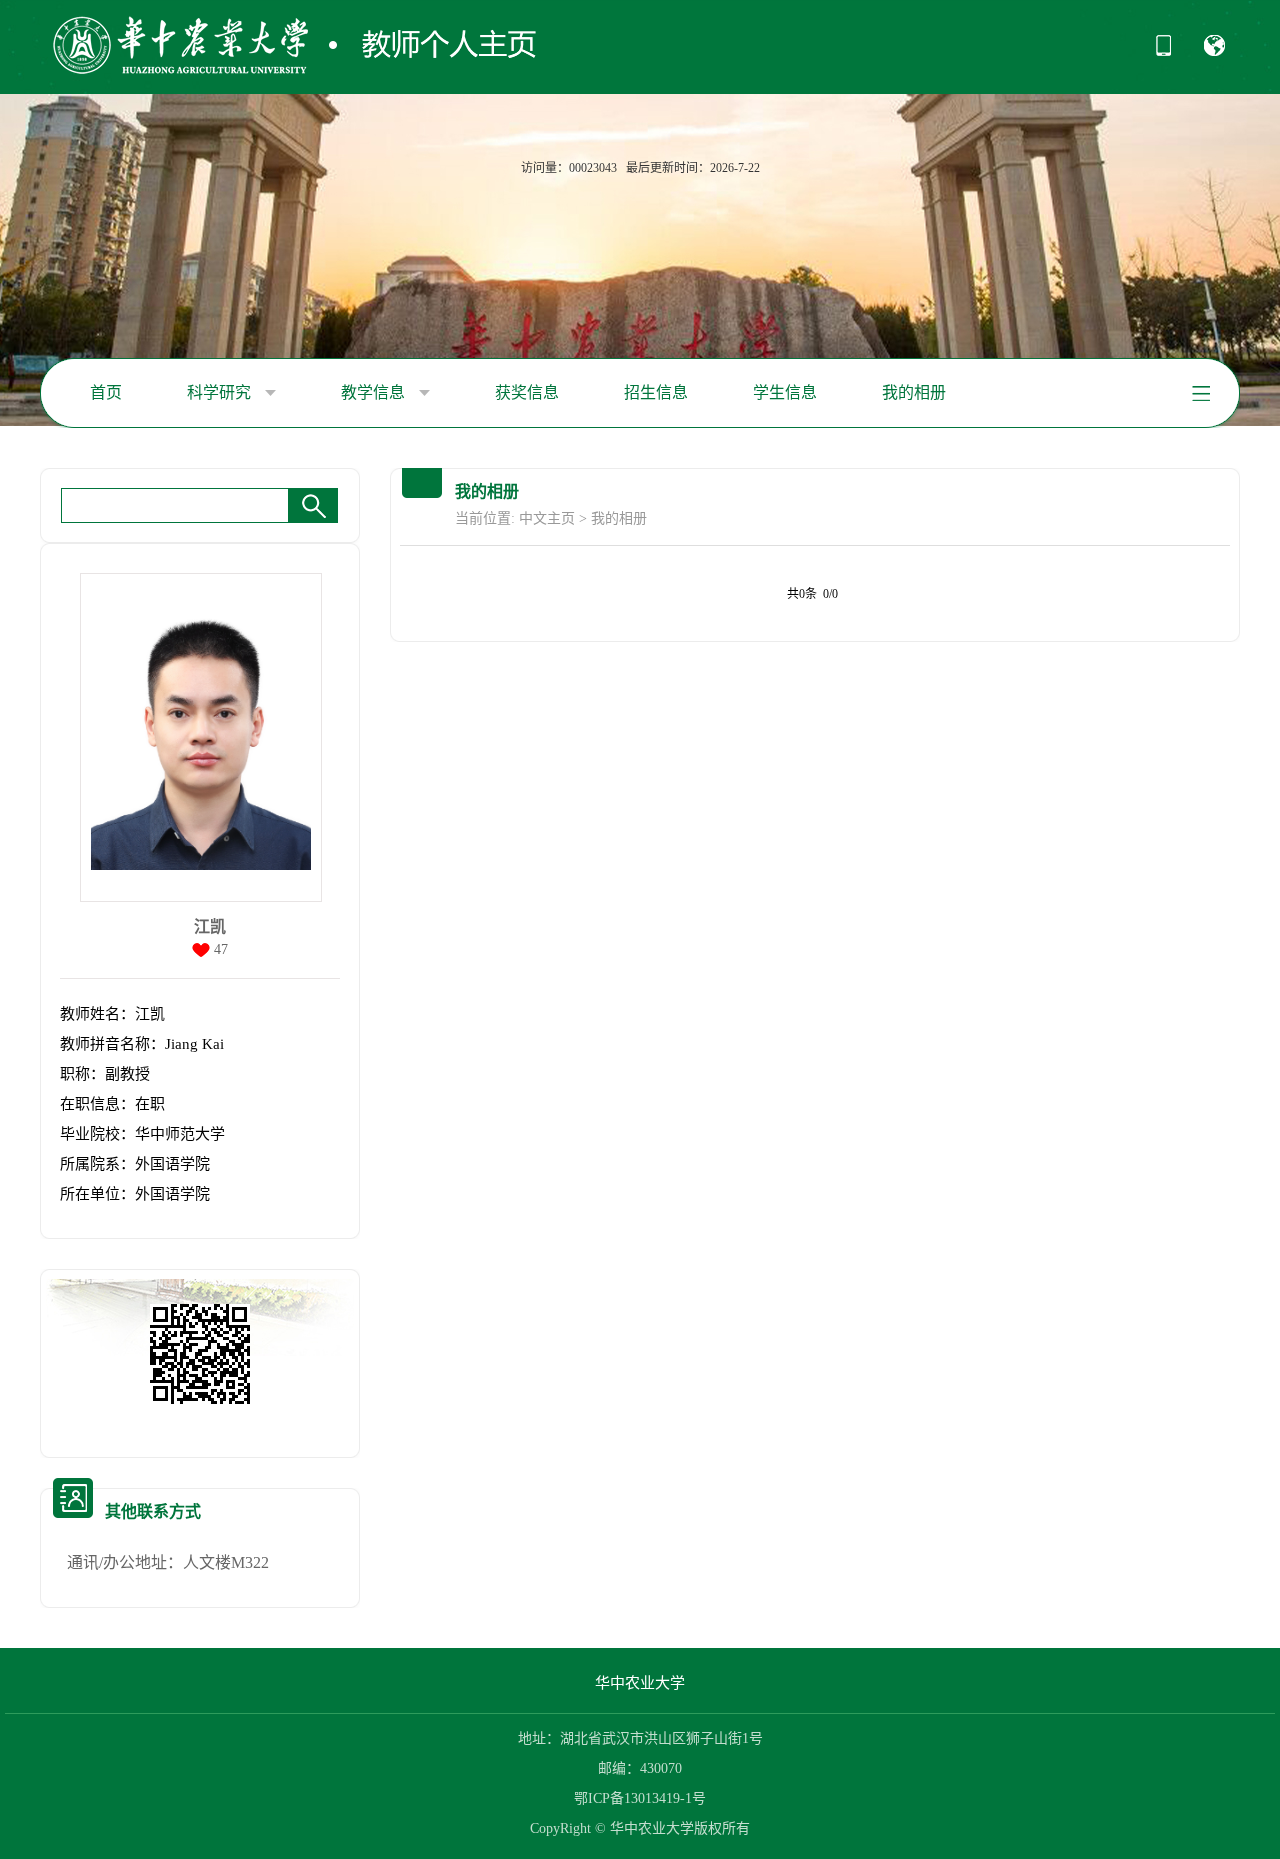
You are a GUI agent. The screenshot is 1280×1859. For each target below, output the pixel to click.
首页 (106, 392)
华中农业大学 (640, 1683)
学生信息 (785, 392)
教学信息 (375, 392)
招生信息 (656, 392)
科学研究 (221, 392)
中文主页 (547, 518)
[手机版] (1163, 52)
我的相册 (914, 392)
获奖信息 (527, 392)
